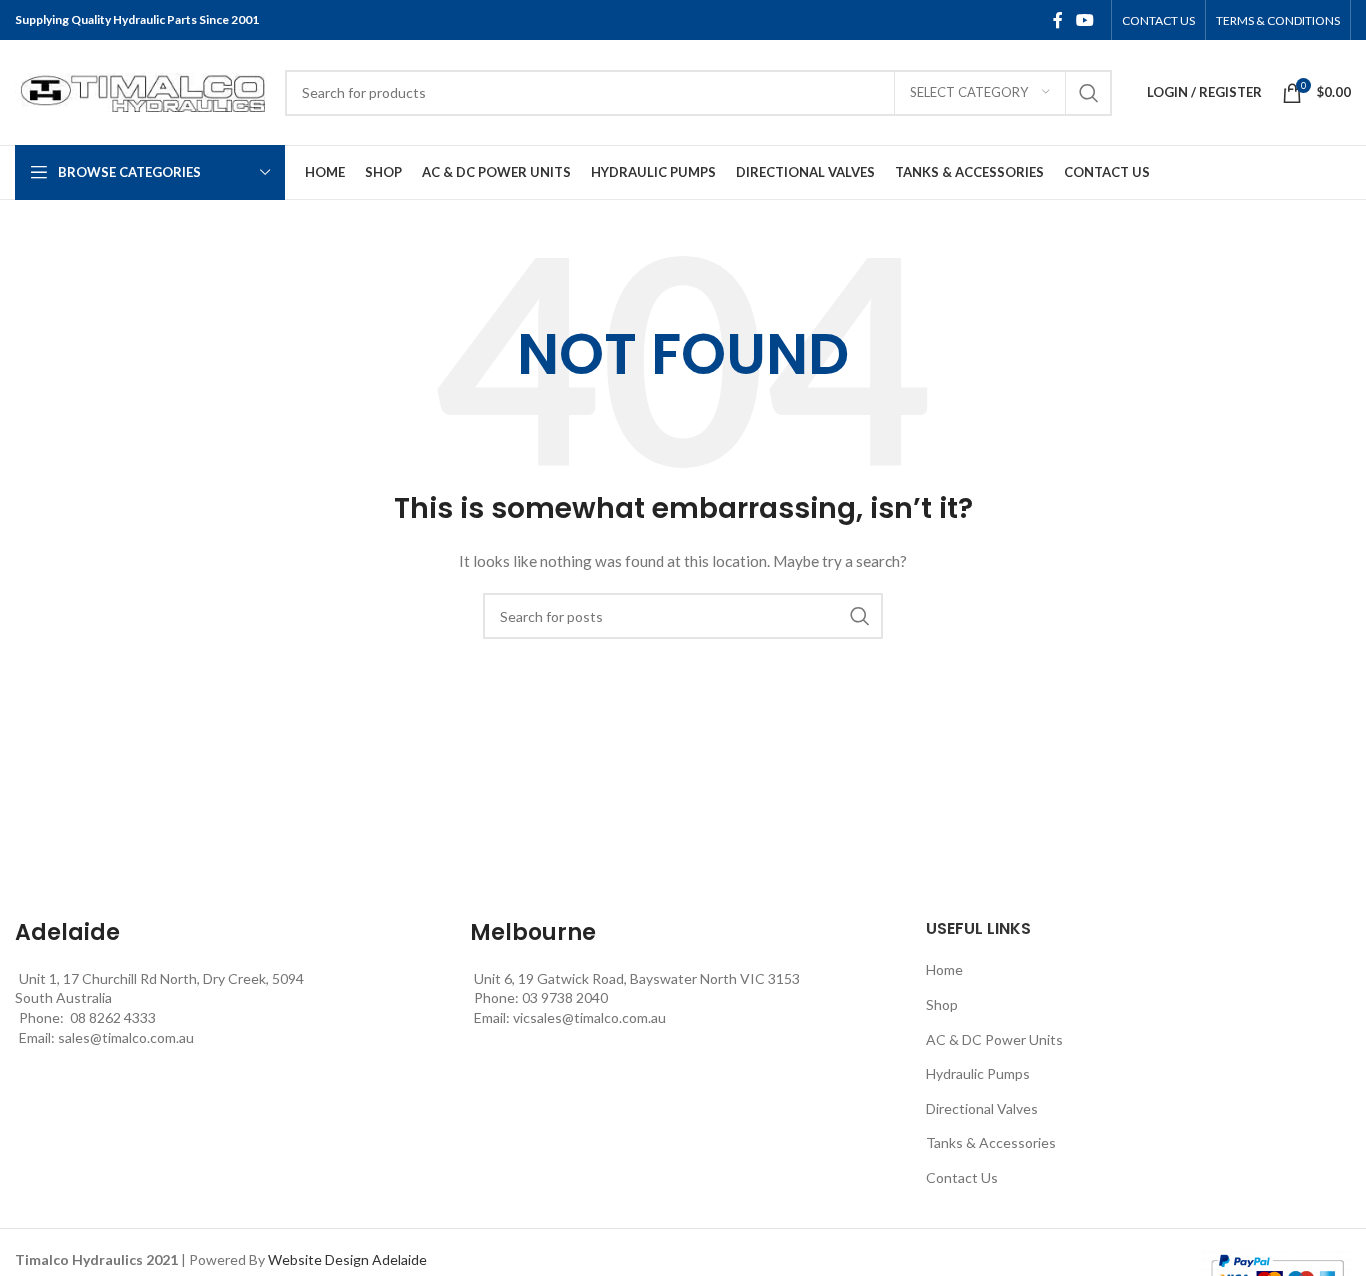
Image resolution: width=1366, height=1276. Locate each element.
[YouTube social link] (1085, 20)
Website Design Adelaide (347, 1259)
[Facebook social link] (1058, 20)
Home (944, 969)
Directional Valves (982, 1108)
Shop (942, 1004)
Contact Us (962, 1177)
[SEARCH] (1089, 93)
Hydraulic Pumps (978, 1073)
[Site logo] (140, 90)
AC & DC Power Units (994, 1039)
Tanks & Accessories (991, 1142)
